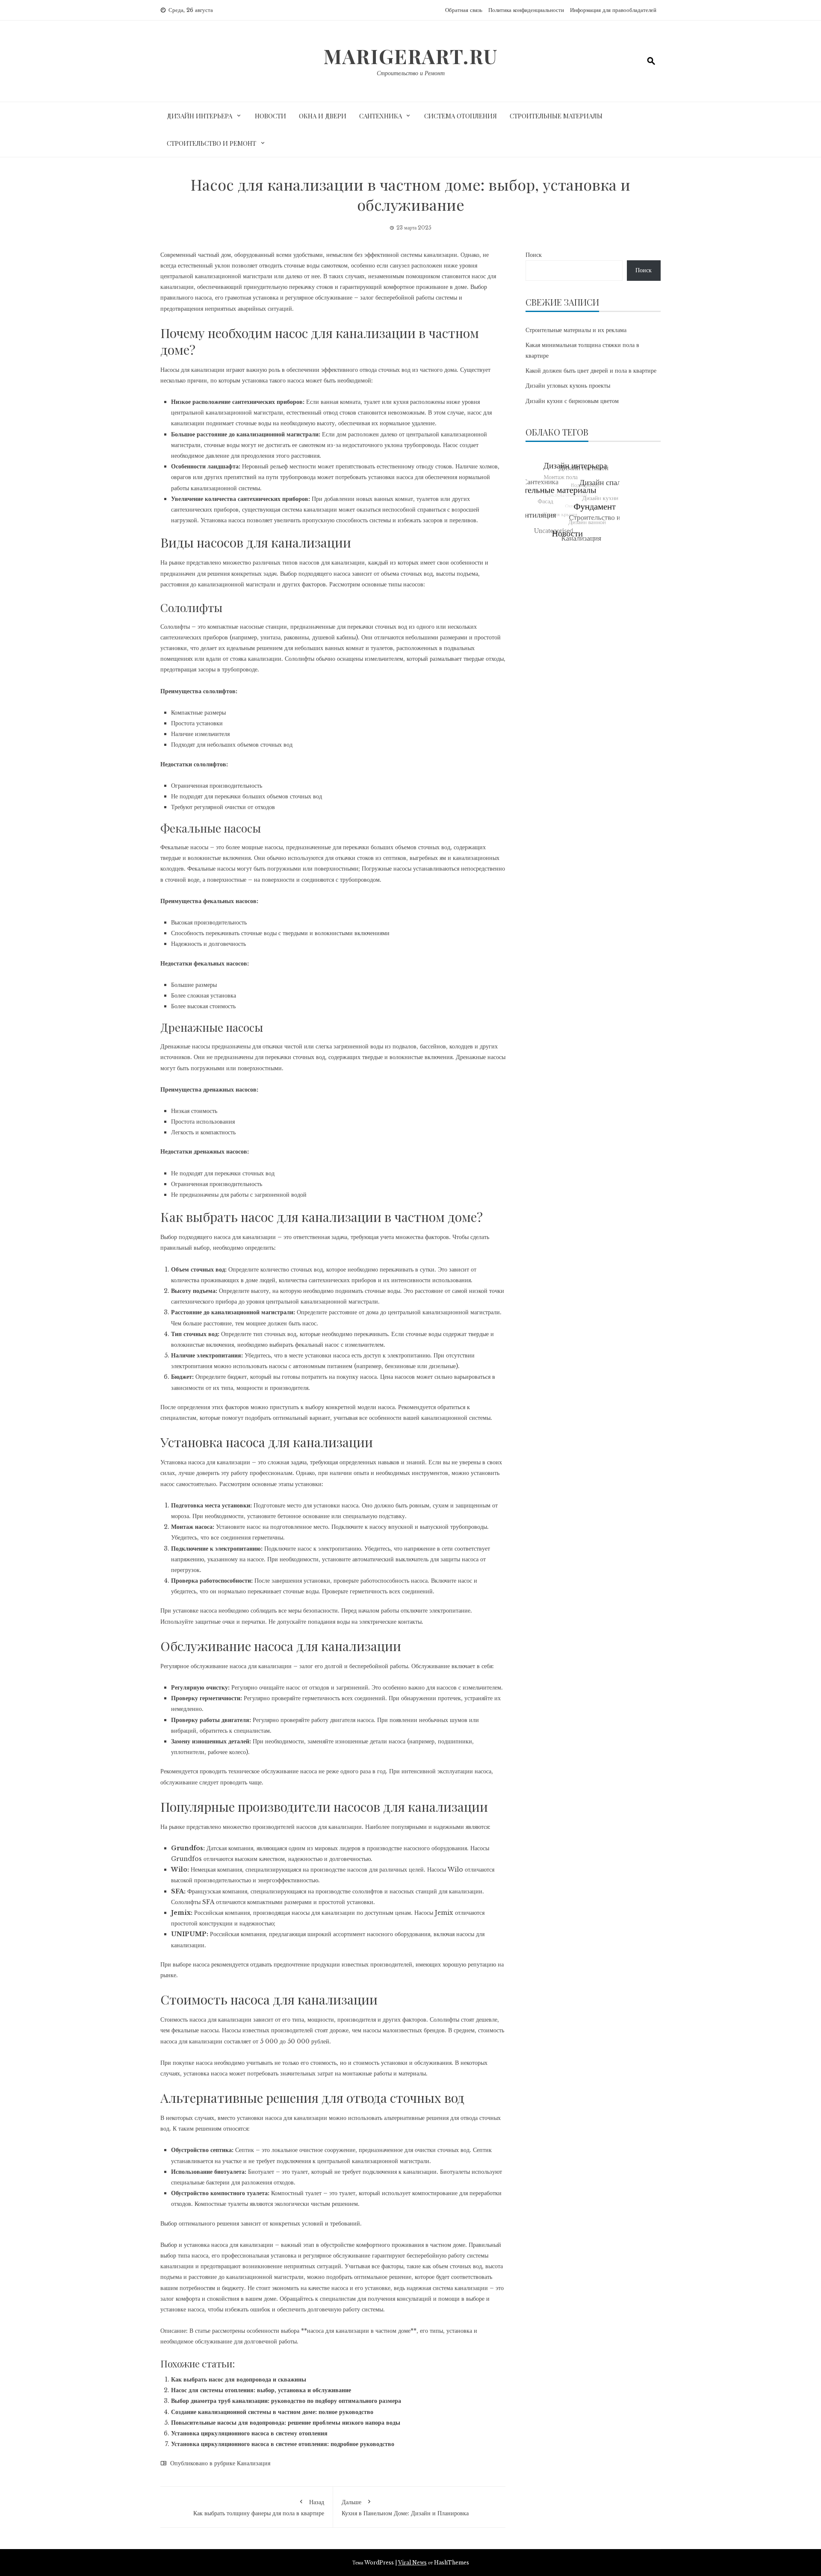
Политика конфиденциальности (526, 10)
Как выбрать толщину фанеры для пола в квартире (259, 2508)
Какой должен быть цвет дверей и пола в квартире (591, 371)
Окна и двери (323, 116)
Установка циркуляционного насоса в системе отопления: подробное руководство (283, 2444)
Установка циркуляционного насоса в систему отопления (249, 2433)
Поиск (534, 255)
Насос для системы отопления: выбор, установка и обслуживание (261, 2390)
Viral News (412, 2563)
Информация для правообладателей (613, 10)
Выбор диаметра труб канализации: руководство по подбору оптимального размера (286, 2401)
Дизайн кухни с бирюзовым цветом (572, 401)
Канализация (254, 2463)
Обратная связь (464, 10)
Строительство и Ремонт (411, 73)
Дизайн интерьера (199, 116)
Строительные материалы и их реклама (576, 330)
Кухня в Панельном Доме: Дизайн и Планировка (405, 2508)
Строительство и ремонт (211, 143)
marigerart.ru (411, 56)
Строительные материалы (556, 116)
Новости (270, 116)
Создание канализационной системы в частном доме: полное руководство (272, 2412)
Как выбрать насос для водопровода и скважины (239, 2379)
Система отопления (461, 116)
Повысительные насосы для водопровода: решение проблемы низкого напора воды (286, 2423)
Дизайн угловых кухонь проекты (568, 386)
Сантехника (381, 116)
